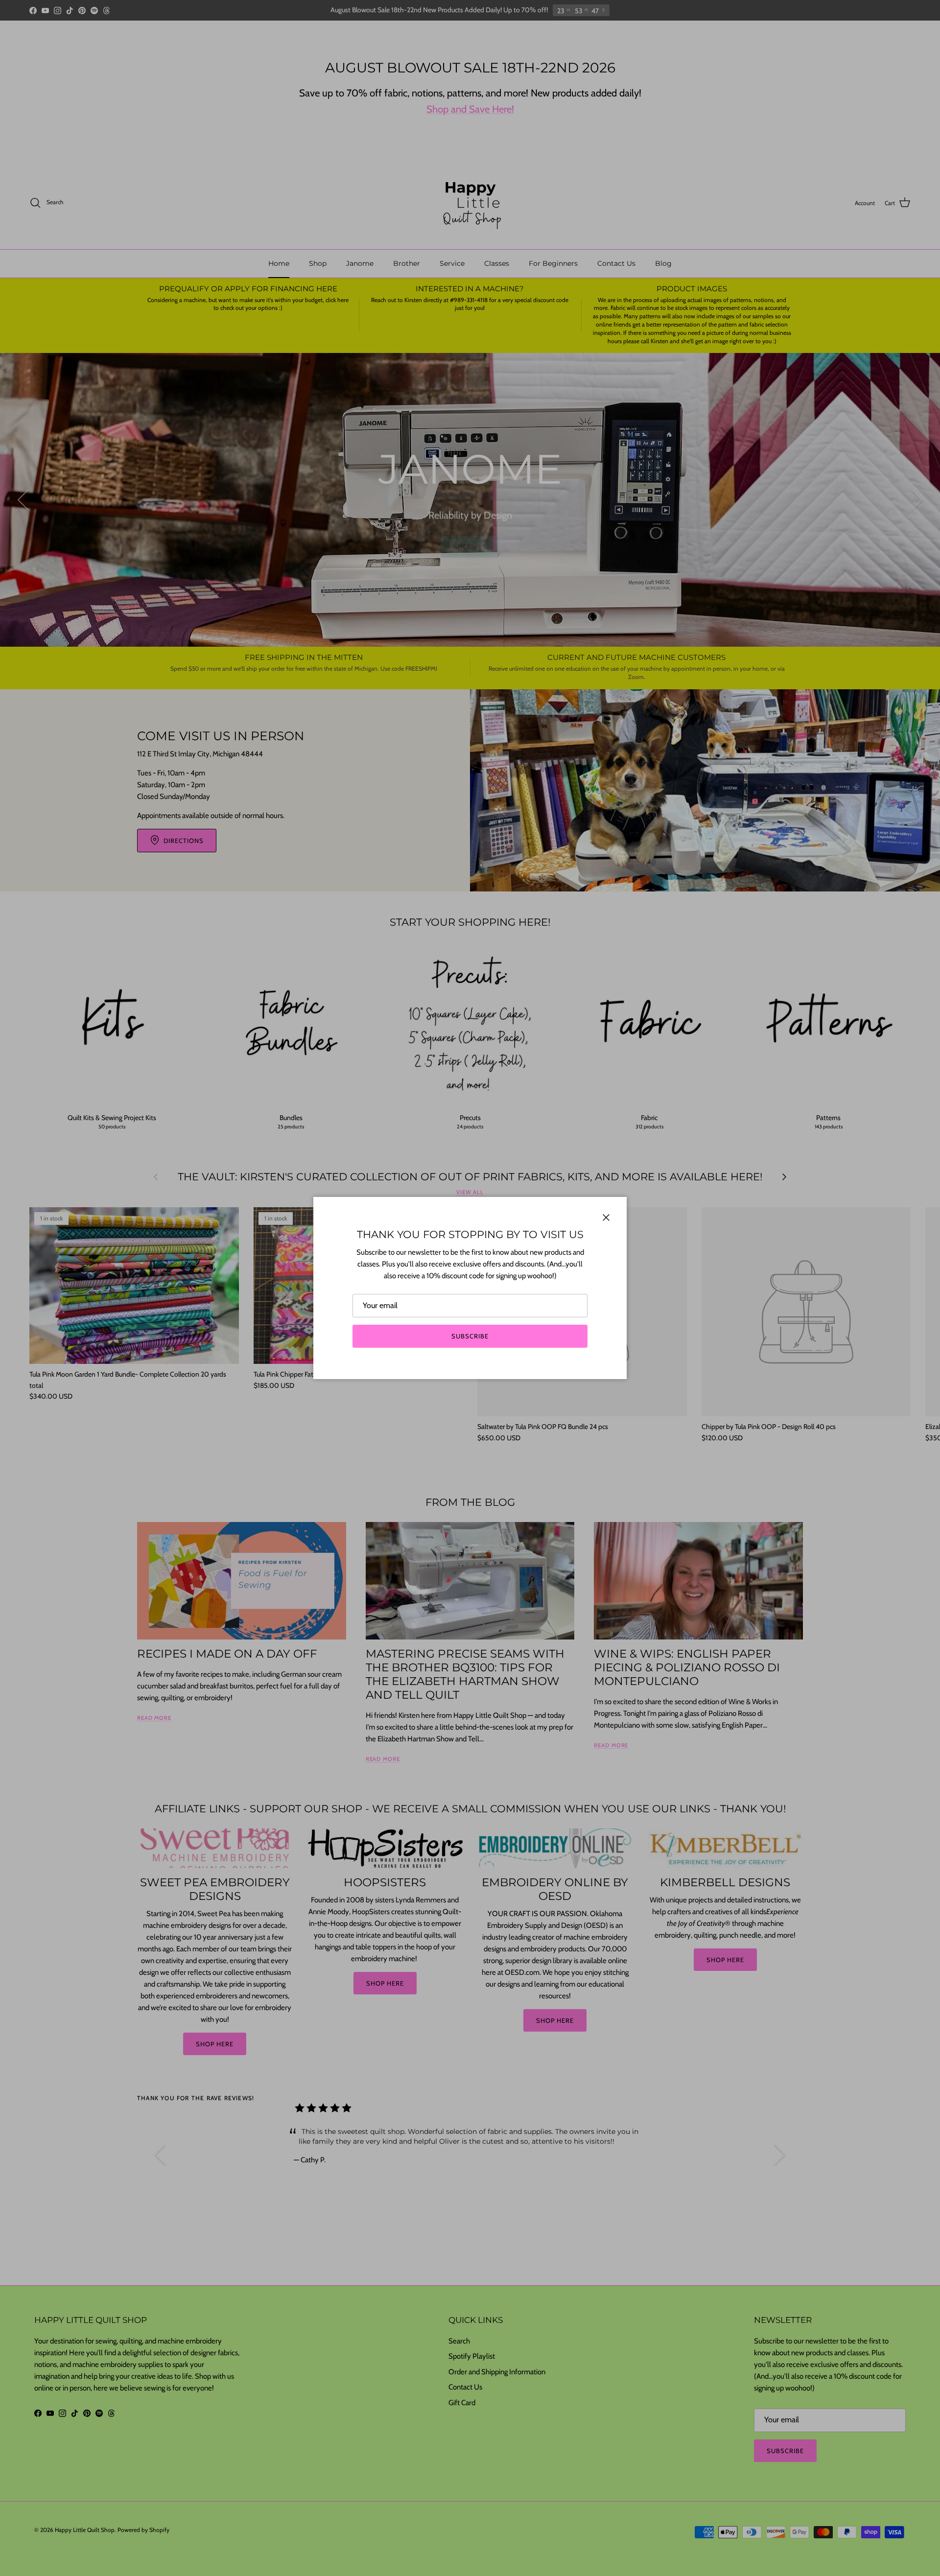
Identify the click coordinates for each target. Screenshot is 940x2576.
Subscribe (470, 1336)
